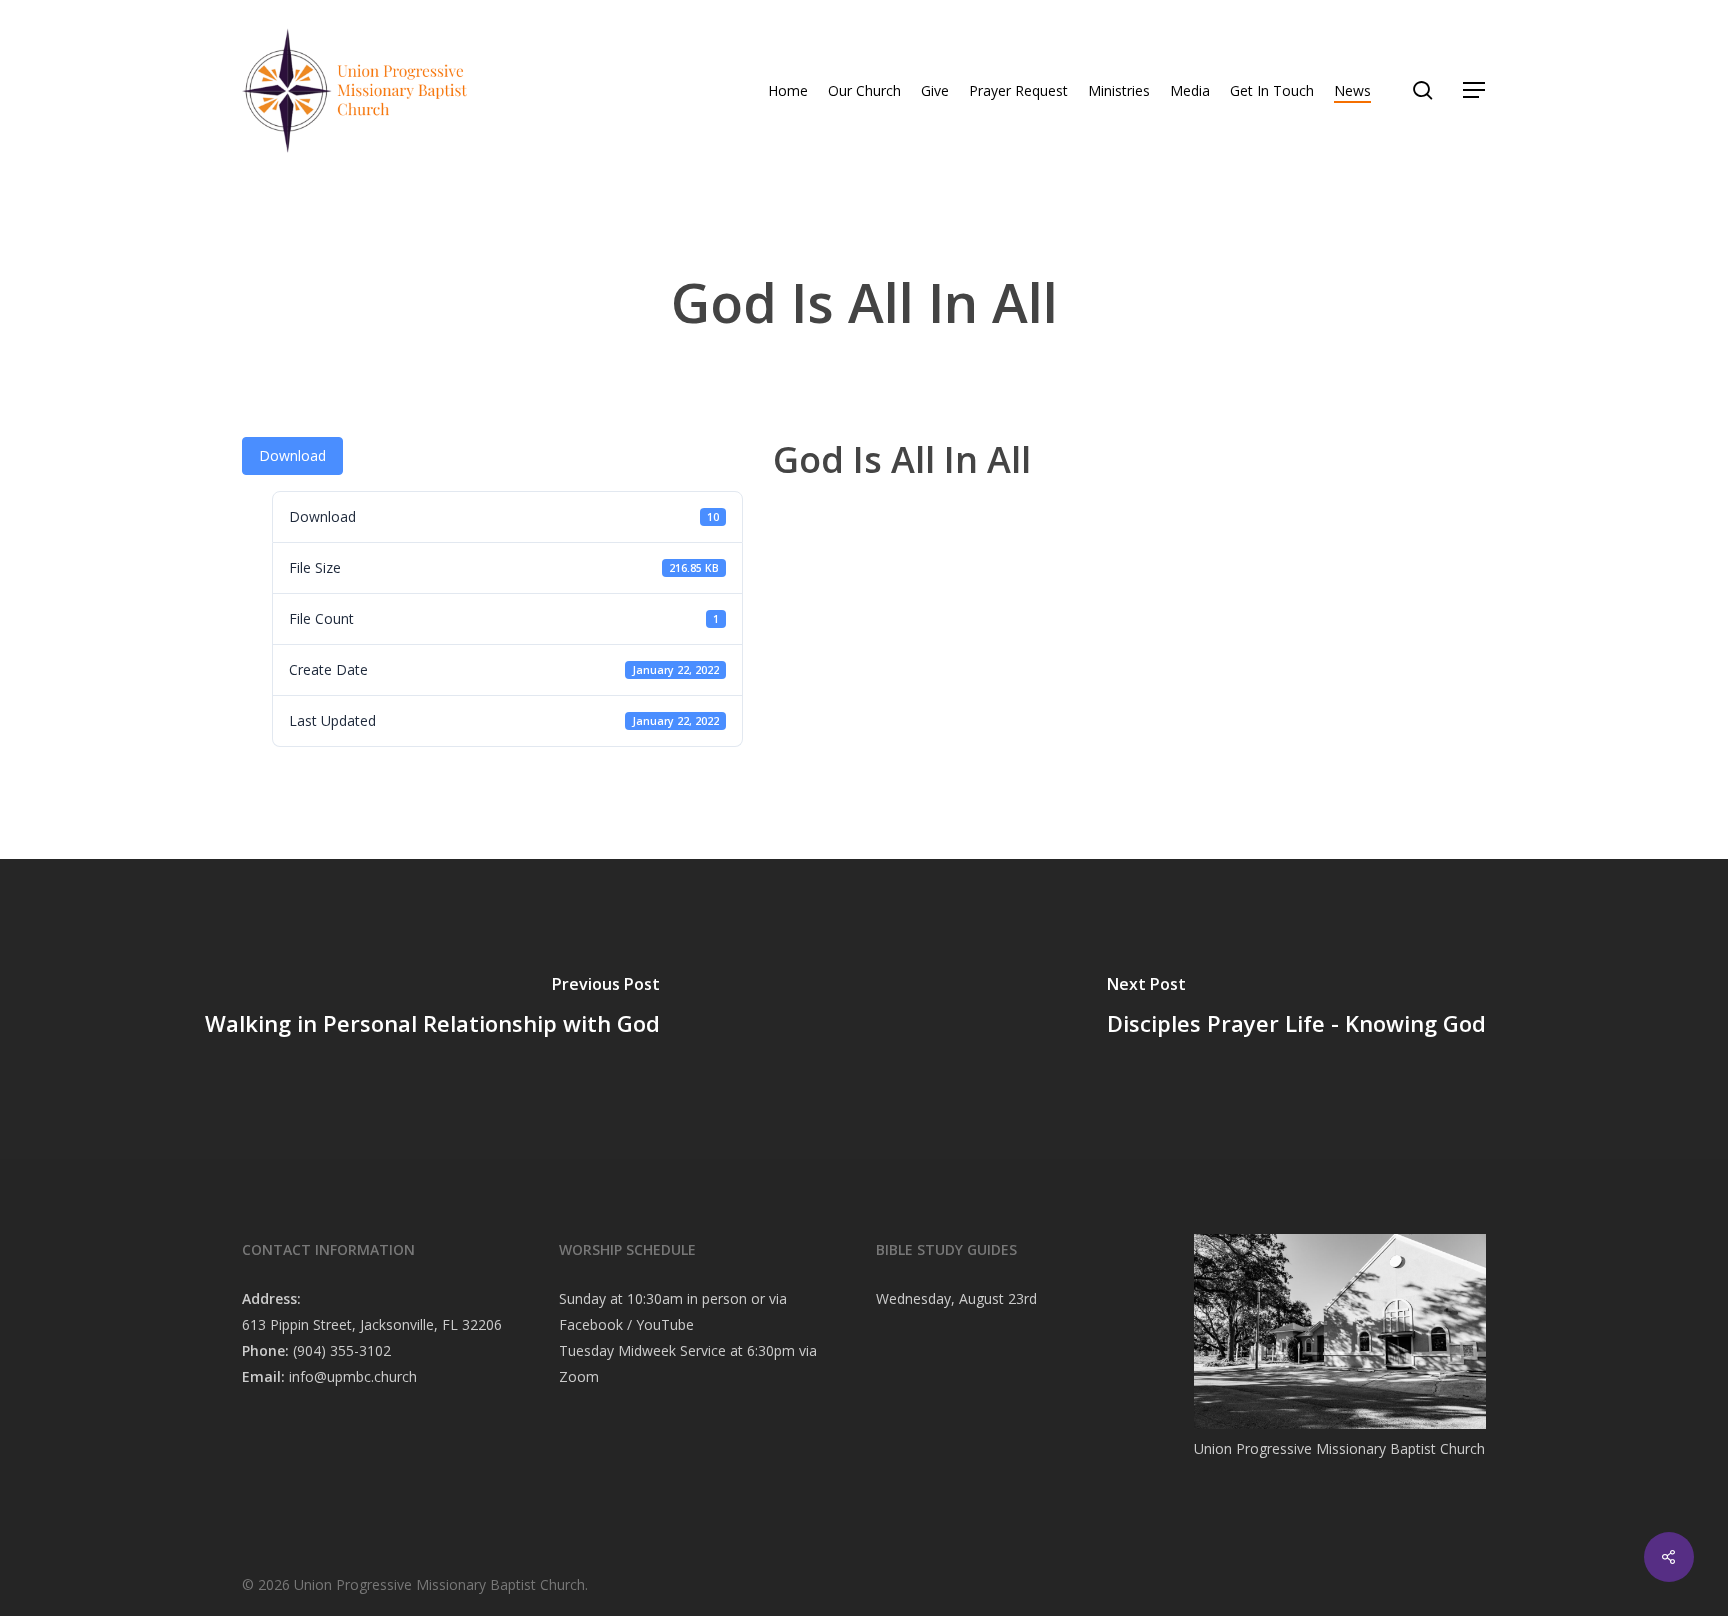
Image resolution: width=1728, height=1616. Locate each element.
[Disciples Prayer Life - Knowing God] (1296, 1009)
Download (292, 455)
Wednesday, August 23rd (956, 1298)
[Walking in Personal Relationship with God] (432, 1009)
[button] (1475, 90)
